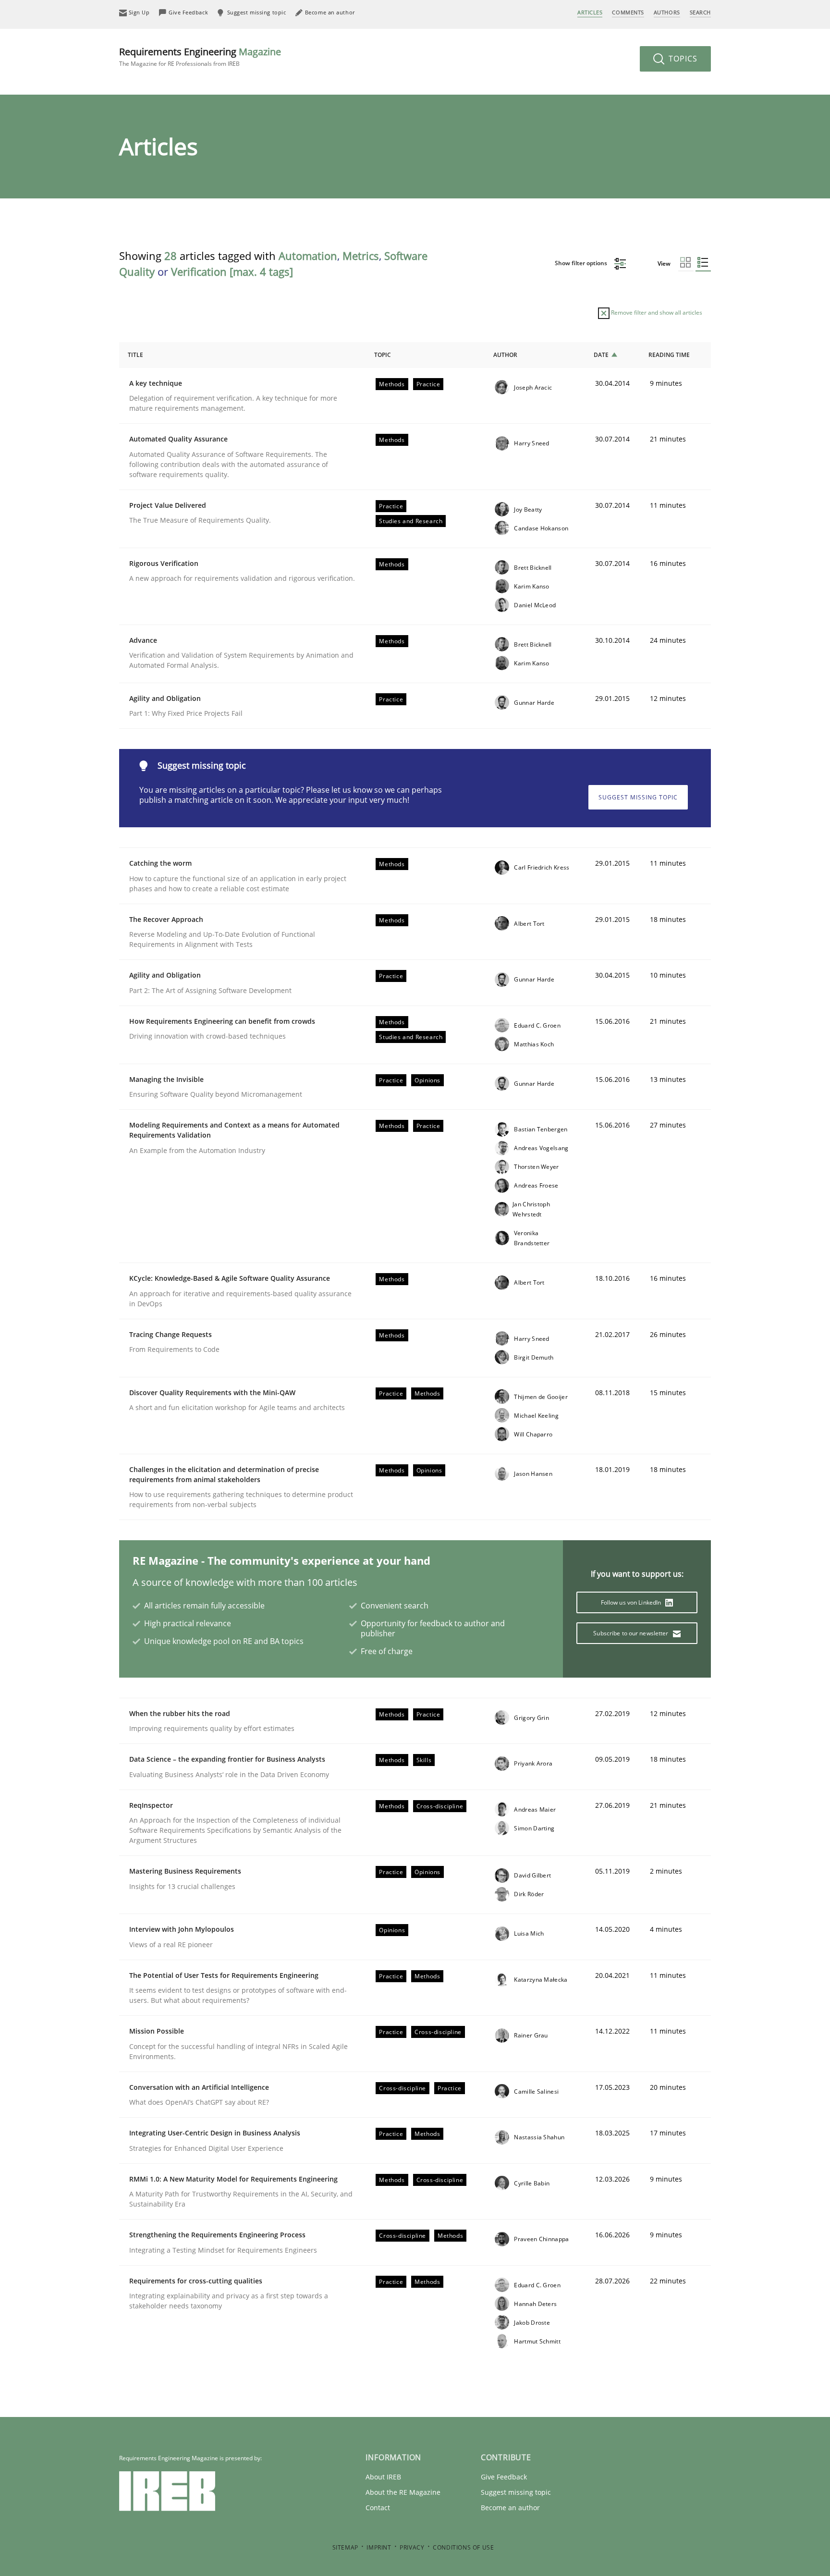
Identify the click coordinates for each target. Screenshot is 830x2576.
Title (135, 355)
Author (505, 355)
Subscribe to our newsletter (631, 1633)
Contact (378, 2508)
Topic (383, 355)
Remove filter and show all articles (656, 313)
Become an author (510, 2508)
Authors (667, 12)
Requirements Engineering (200, 56)
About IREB (383, 2477)
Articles (590, 12)
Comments (628, 12)
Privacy (412, 2547)
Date (601, 355)
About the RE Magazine (403, 2492)
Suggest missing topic (638, 797)
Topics (682, 59)
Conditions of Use (463, 2547)
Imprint (379, 2547)
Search (700, 12)
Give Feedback (504, 2477)
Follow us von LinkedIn (632, 1602)
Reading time (669, 355)
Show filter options (582, 263)
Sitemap (345, 2547)
